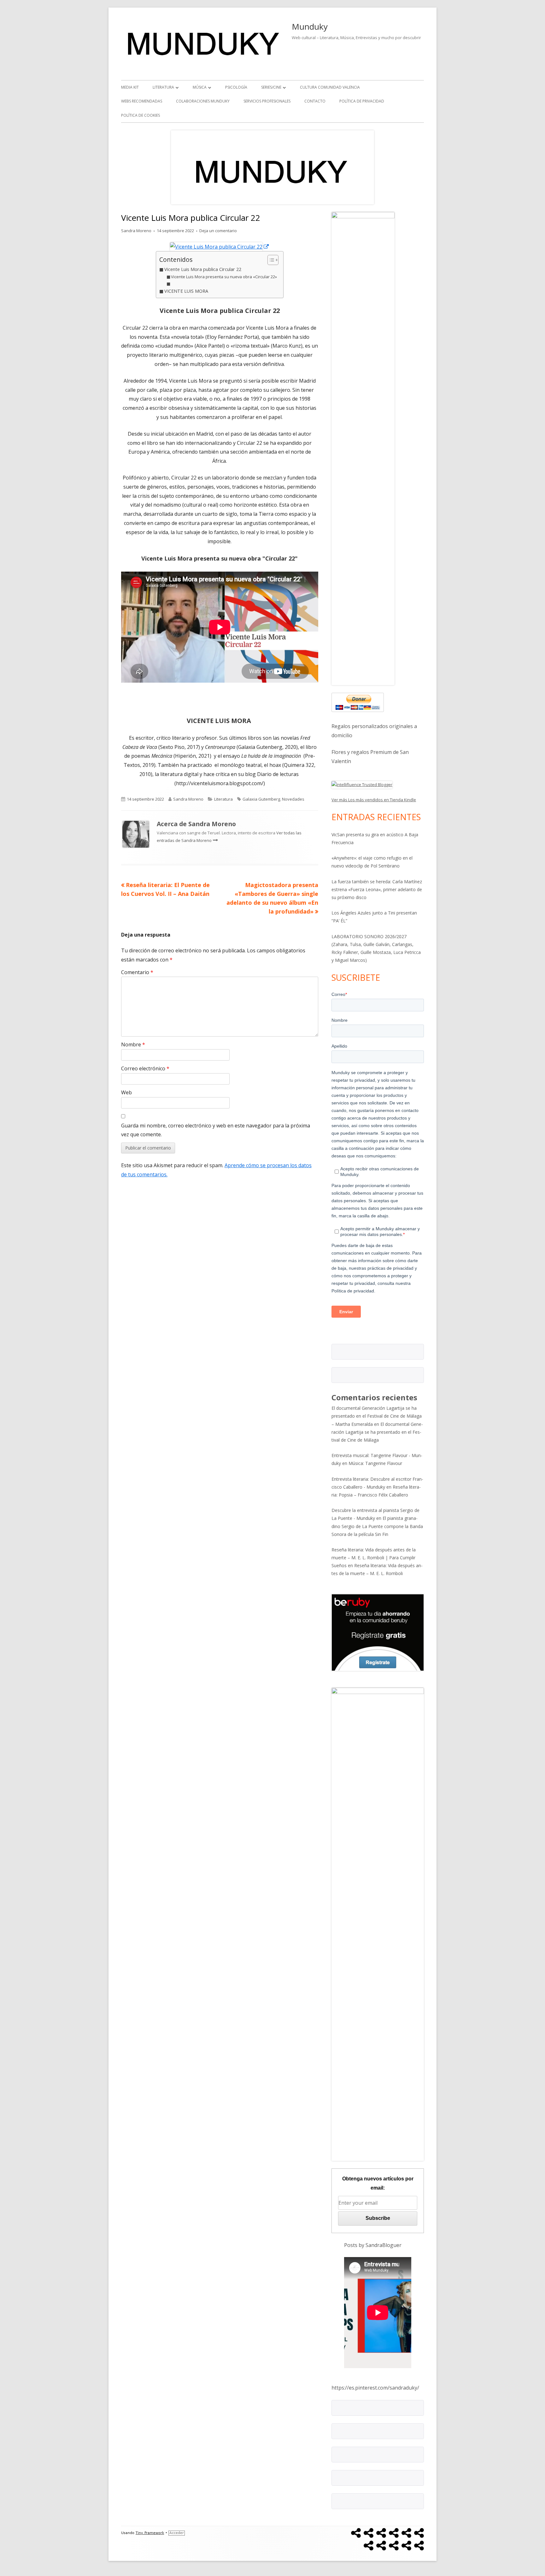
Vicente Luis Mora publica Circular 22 (203, 269)
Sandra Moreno (136, 231)
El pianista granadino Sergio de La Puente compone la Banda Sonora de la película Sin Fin (377, 1526)
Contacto (315, 101)
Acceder (177, 2533)
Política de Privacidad (362, 101)
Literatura (163, 87)
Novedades (293, 799)
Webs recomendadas (142, 101)
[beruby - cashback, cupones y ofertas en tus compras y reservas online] (378, 1632)
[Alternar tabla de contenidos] (270, 260)
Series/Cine (271, 87)
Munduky (310, 26)
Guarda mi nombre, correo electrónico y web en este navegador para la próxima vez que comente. (216, 1130)
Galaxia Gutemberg (261, 799)
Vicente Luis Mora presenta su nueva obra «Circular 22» (224, 277)
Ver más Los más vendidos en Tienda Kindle (374, 800)
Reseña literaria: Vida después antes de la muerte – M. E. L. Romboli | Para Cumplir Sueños (374, 1558)
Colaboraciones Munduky (203, 101)
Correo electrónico (145, 1068)
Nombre (133, 1044)
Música (200, 87)
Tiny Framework (150, 2533)
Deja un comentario (218, 231)
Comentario (137, 972)
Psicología (236, 87)
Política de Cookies (141, 115)
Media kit (130, 87)
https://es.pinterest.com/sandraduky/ (375, 2388)
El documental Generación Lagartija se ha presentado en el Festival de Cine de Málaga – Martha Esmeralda (377, 1416)
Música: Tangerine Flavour (375, 1463)
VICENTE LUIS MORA (187, 291)
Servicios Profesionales (267, 101)
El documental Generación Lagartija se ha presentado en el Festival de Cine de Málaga (377, 1432)
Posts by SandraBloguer (373, 2245)
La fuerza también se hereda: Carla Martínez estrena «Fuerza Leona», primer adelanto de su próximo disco (377, 889)
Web (126, 1092)
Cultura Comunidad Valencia (330, 87)
